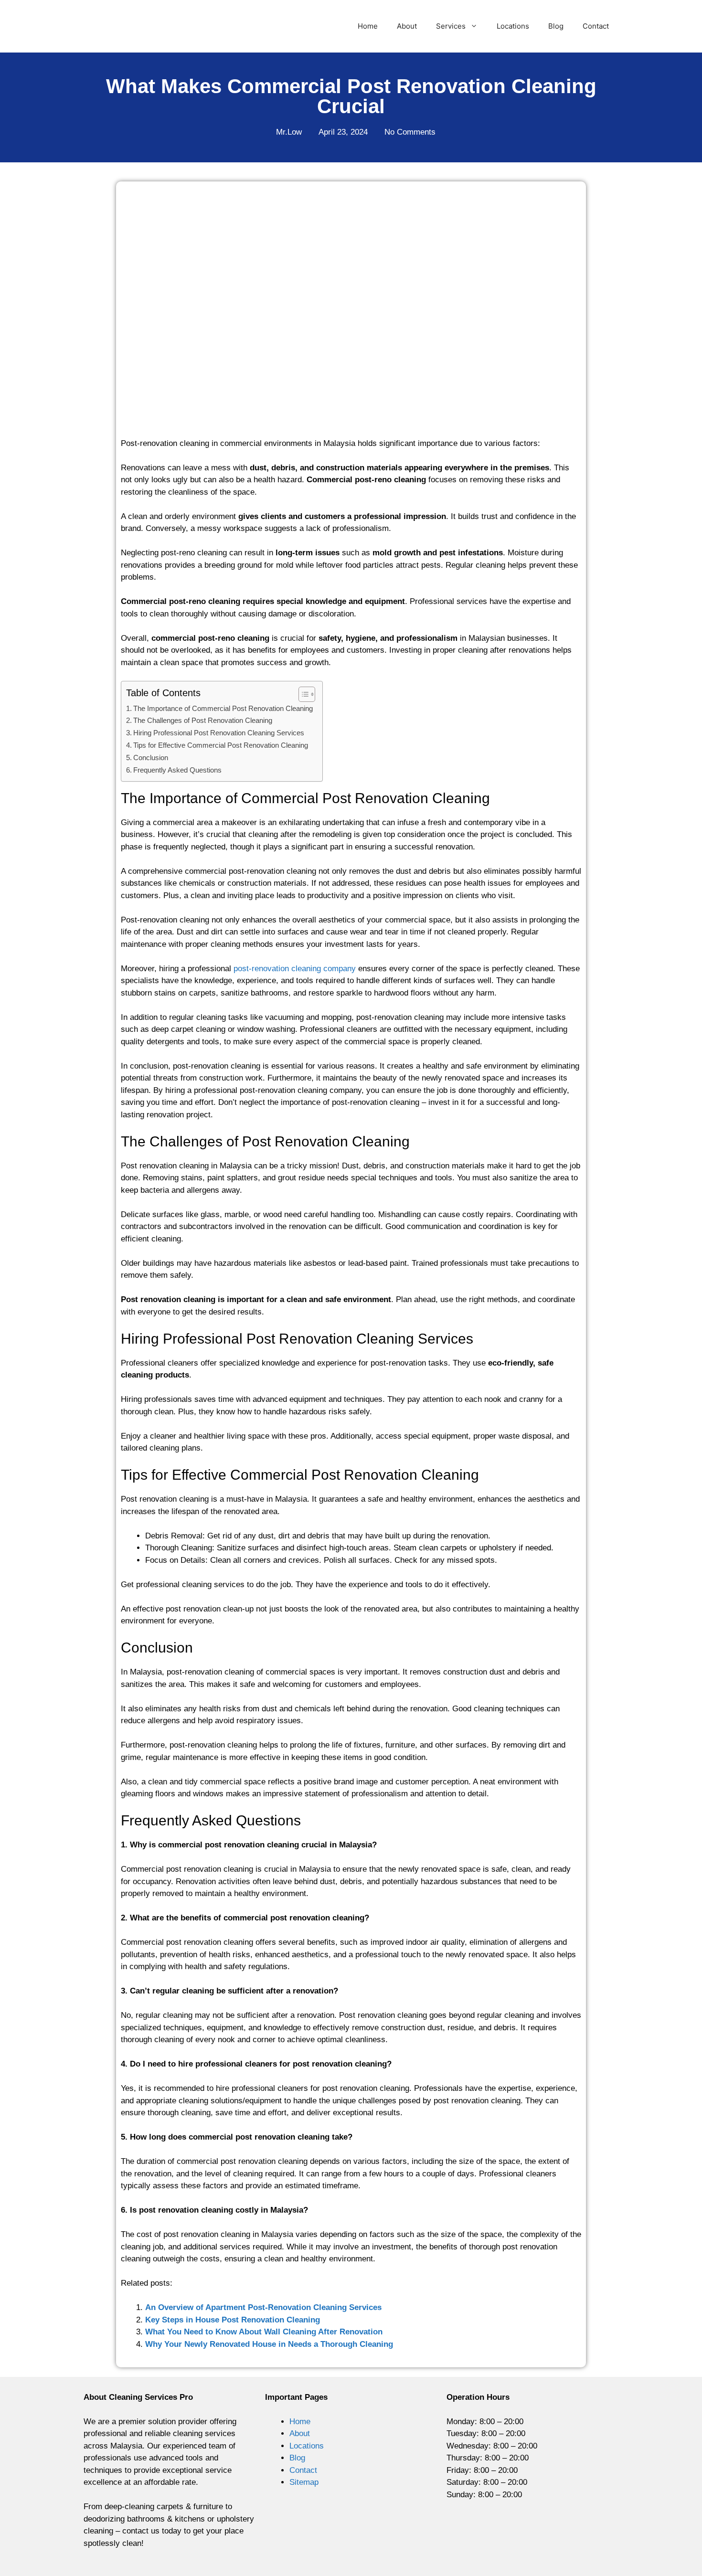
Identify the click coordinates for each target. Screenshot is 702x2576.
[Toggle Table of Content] (302, 694)
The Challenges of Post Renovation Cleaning (203, 720)
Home (368, 26)
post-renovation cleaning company (295, 969)
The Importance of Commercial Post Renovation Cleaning (223, 708)
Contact (596, 26)
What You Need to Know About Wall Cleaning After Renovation (264, 2332)
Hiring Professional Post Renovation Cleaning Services (219, 733)
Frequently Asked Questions (177, 770)
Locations (513, 26)
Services (451, 26)
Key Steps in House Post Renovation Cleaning (233, 2320)
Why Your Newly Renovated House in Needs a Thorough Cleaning (269, 2344)
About (407, 26)
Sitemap (304, 2482)
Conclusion (151, 758)
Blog (556, 26)
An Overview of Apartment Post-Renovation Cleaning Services (263, 2307)
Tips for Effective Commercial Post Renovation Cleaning (221, 745)
